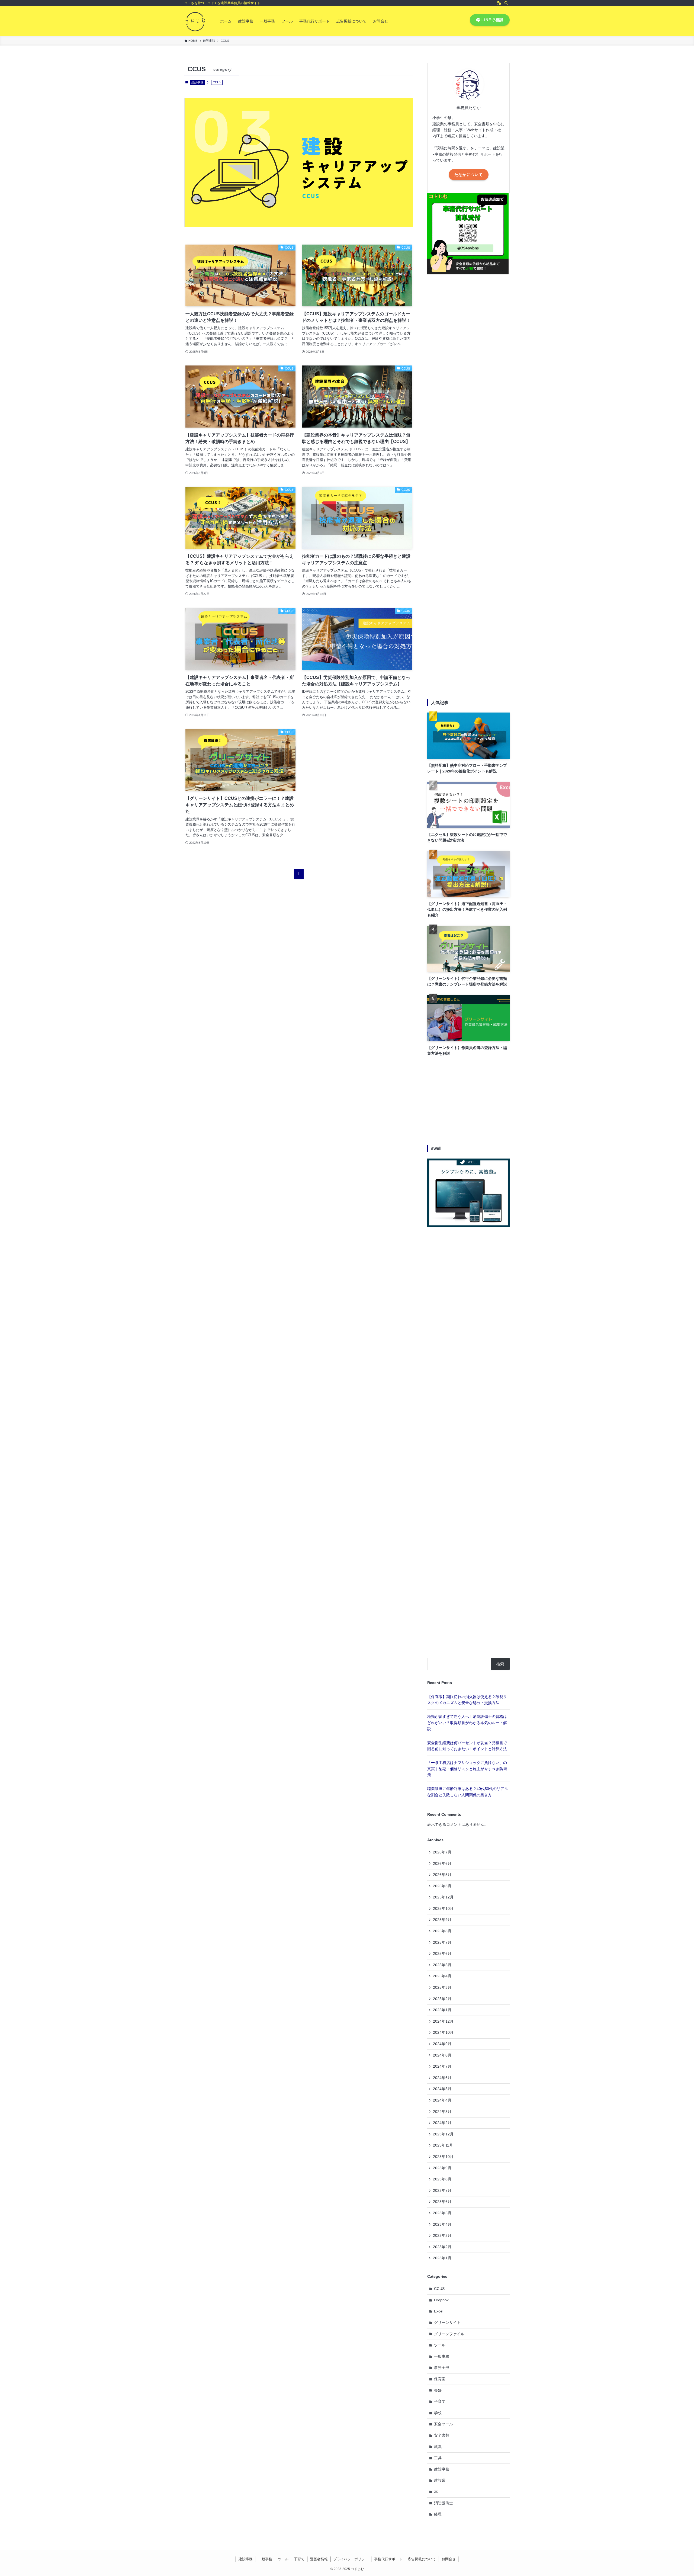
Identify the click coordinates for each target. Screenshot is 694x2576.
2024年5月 (442, 2089)
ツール (440, 2345)
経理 (438, 2514)
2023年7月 (442, 2190)
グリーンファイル (449, 2334)
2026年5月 (442, 1875)
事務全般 (442, 2368)
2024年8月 (442, 2055)
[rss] (499, 3)
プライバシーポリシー (351, 2559)
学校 (438, 2413)
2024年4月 (442, 2100)
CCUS (439, 2289)
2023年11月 (443, 2145)
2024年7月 (442, 2066)
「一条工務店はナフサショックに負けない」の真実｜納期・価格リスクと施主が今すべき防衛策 (467, 1769)
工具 (438, 2458)
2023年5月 (442, 2213)
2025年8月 (442, 1931)
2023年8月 (442, 2179)
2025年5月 (442, 1965)
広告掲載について (422, 2559)
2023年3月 (442, 2235)
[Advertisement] (468, 488)
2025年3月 (442, 1987)
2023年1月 (442, 2258)
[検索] (506, 3)
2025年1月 (442, 2010)
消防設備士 (444, 2503)
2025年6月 (442, 1953)
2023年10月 (443, 2157)
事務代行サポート (388, 2559)
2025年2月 (442, 1999)
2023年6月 (442, 2202)
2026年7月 (442, 1852)
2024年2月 (442, 2123)
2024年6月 (442, 2078)
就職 (438, 2447)
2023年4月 (442, 2224)
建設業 (440, 2480)
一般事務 (442, 2356)
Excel (439, 2311)
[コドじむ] (195, 21)
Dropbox (441, 2300)
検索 (500, 1664)
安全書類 (442, 2435)
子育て (440, 2401)
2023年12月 (443, 2134)
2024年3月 (442, 2112)
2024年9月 (442, 2044)
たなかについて (469, 175)
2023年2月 (442, 2247)
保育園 (440, 2379)
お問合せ (449, 2559)
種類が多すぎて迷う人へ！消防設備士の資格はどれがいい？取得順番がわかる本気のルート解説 (467, 1723)
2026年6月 (442, 1863)
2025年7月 (442, 1942)
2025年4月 (442, 1976)
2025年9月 (442, 1920)
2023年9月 (442, 2168)
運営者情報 (319, 2559)
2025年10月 (443, 1908)
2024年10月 (443, 2032)
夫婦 (438, 2390)
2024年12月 (443, 2021)
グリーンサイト (447, 2322)
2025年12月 (443, 1897)
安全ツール (444, 2424)
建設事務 (197, 82)
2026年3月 (442, 1886)
